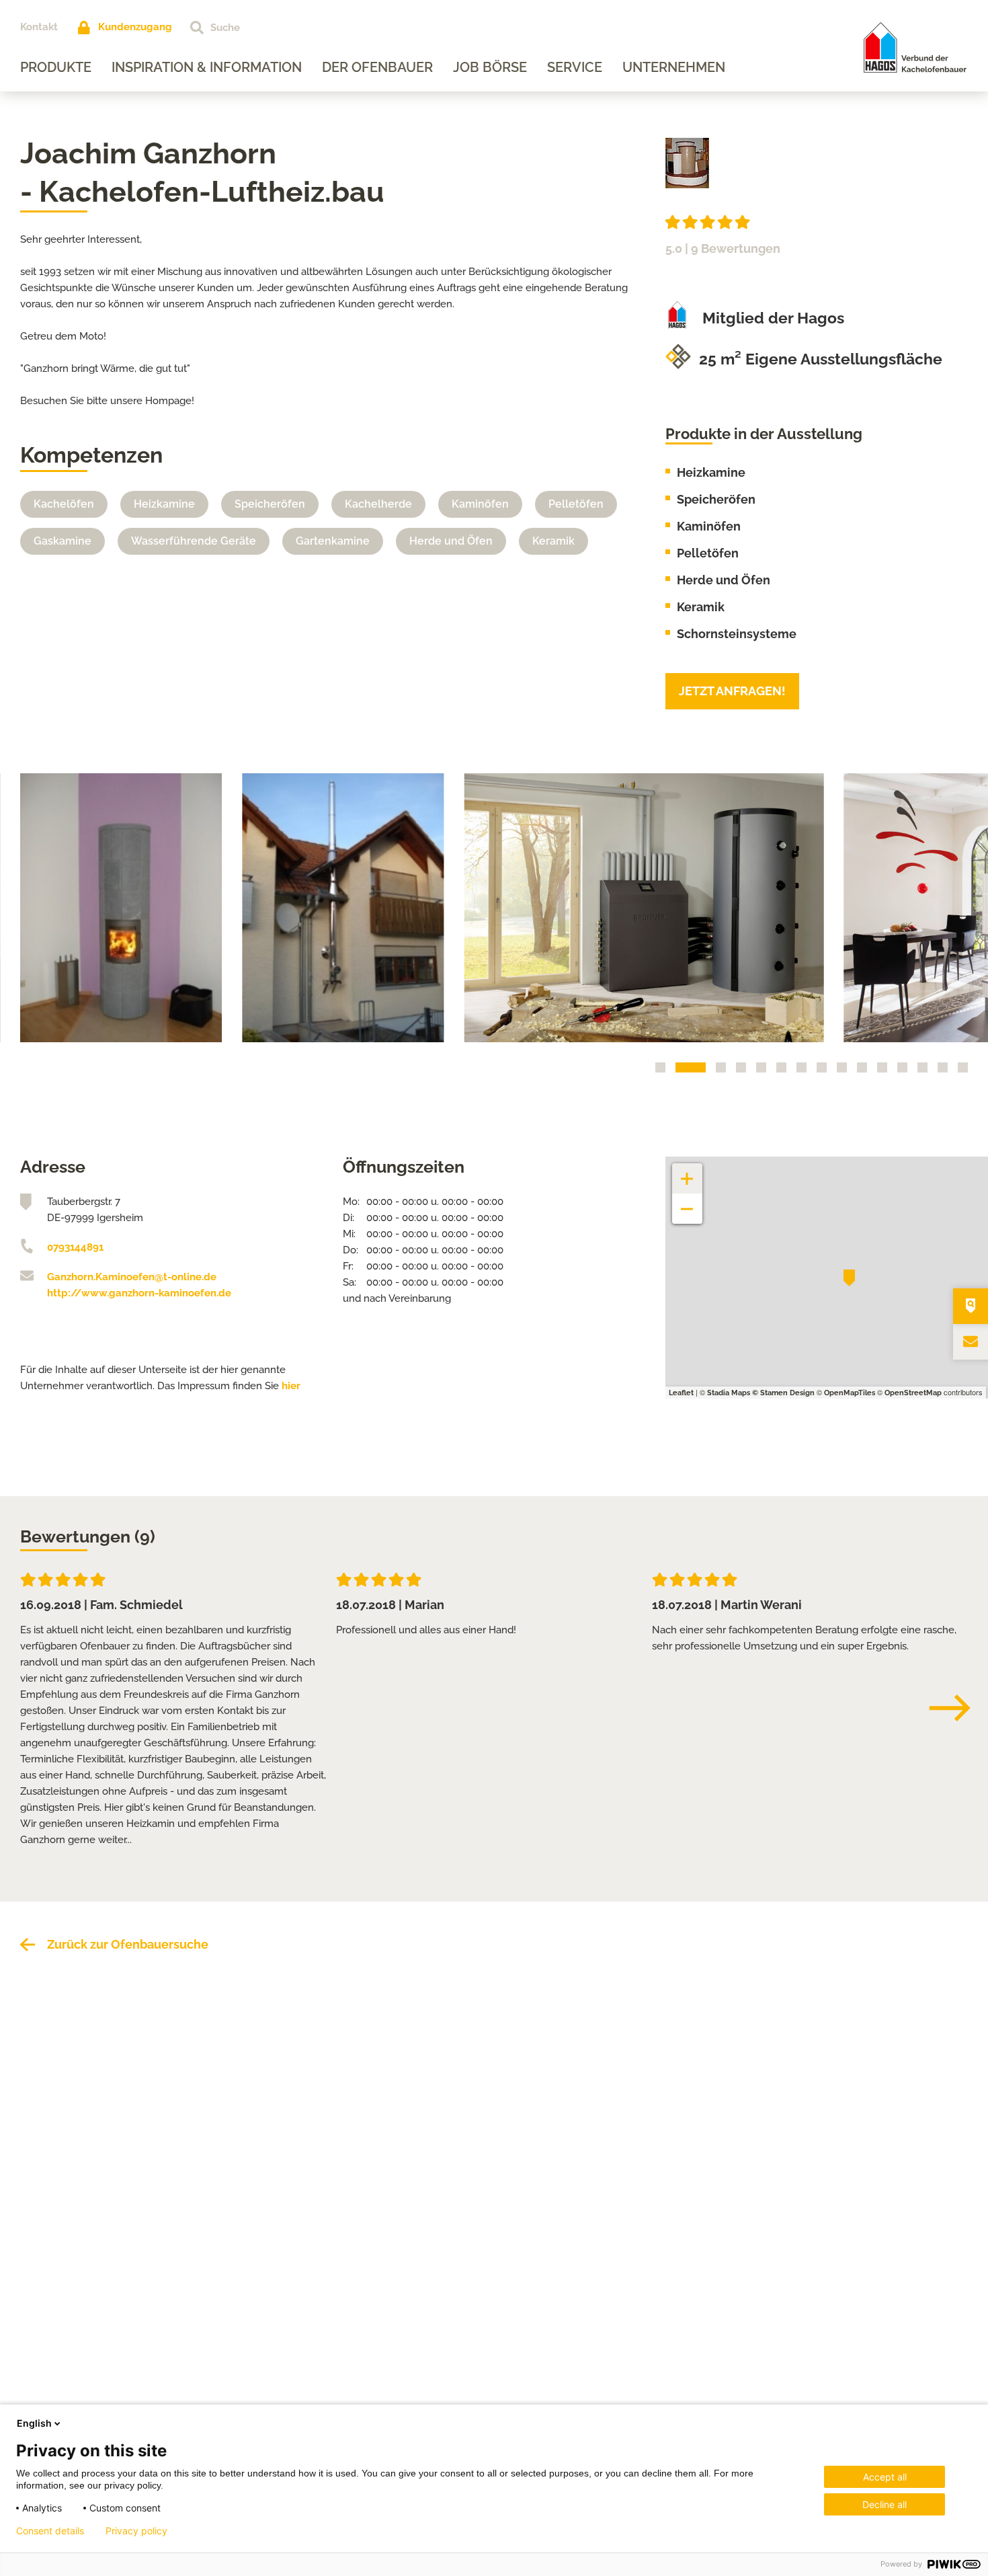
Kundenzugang (135, 27)
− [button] (687, 1202)
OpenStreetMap (913, 1393)
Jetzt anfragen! (732, 691)
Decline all (884, 2504)
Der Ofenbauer (377, 67)
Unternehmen (674, 67)
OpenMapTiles (850, 1393)
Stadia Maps (729, 1393)
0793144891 (75, 1247)
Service (575, 67)
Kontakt (39, 27)
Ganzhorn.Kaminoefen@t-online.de (132, 1277)
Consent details (50, 2531)
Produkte (56, 67)
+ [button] (688, 1172)
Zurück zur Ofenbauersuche (128, 1944)
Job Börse (490, 67)
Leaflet (681, 1393)
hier (291, 1386)
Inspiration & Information (207, 67)
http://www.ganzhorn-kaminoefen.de (139, 1293)
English (34, 2423)
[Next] (956, 1708)
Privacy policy (136, 2531)
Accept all (885, 2477)
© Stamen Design (783, 1393)
